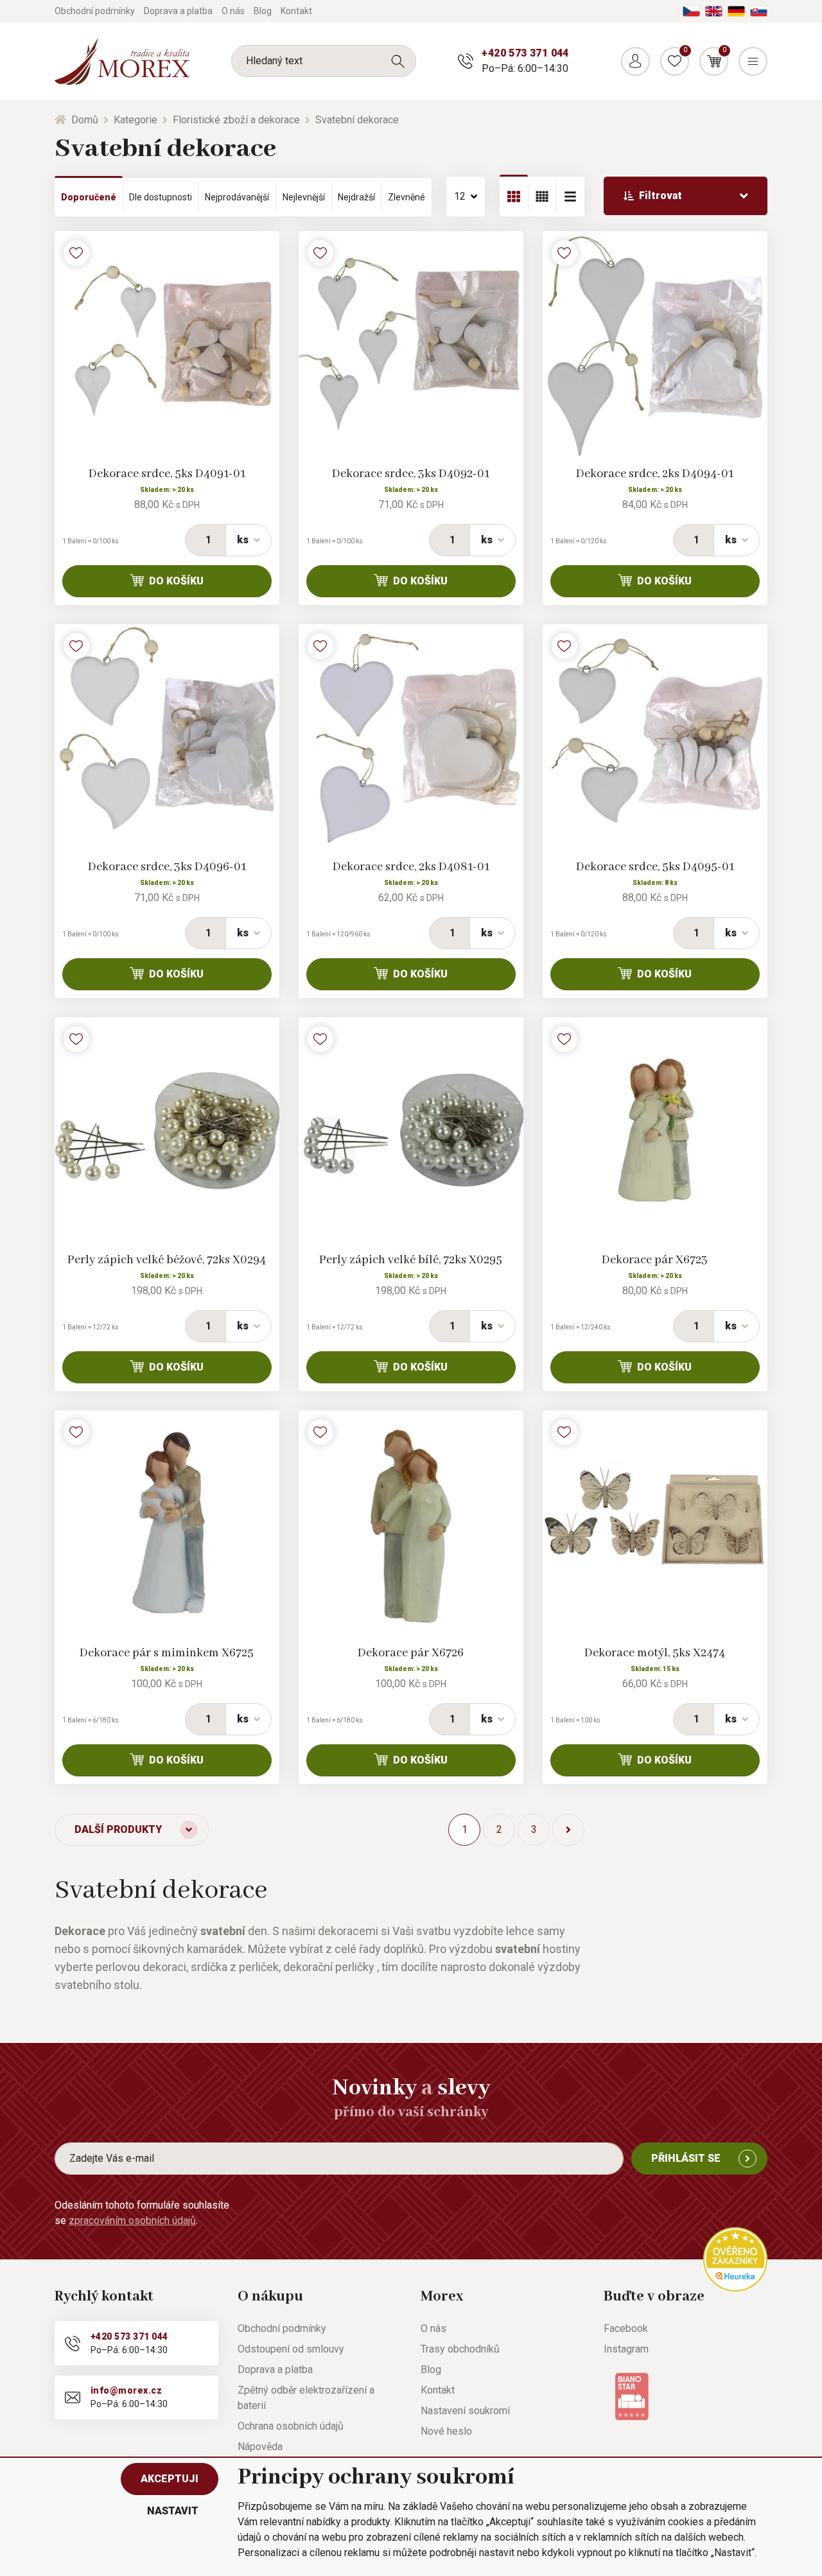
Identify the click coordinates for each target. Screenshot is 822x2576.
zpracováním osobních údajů (132, 2221)
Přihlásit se (686, 2158)
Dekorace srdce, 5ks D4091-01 (167, 474)
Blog (263, 11)
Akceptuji (170, 2479)
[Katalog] (514, 197)
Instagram (626, 2349)
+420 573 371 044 (525, 53)
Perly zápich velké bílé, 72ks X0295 (411, 1260)
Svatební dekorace (357, 120)
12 (460, 196)
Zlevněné (407, 197)
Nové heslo (446, 2431)
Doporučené (89, 197)
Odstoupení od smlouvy (291, 2349)
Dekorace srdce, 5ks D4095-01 (655, 867)
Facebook (626, 2328)
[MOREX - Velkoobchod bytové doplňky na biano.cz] (632, 2396)
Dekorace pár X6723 (655, 1260)
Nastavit (173, 2511)
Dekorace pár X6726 (411, 1653)
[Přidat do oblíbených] (76, 253)
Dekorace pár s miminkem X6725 (167, 1653)
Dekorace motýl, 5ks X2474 (655, 1653)
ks (243, 540)
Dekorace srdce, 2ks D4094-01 (655, 474)
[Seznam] (542, 197)
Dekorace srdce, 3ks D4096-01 (167, 867)
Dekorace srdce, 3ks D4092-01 (411, 474)
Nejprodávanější (237, 197)
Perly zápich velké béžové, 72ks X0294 (167, 1260)
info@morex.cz (126, 2390)
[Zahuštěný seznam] (570, 197)
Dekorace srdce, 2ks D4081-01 (411, 867)
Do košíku (176, 581)
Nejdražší (356, 197)
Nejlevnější (304, 197)
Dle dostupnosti (161, 197)
